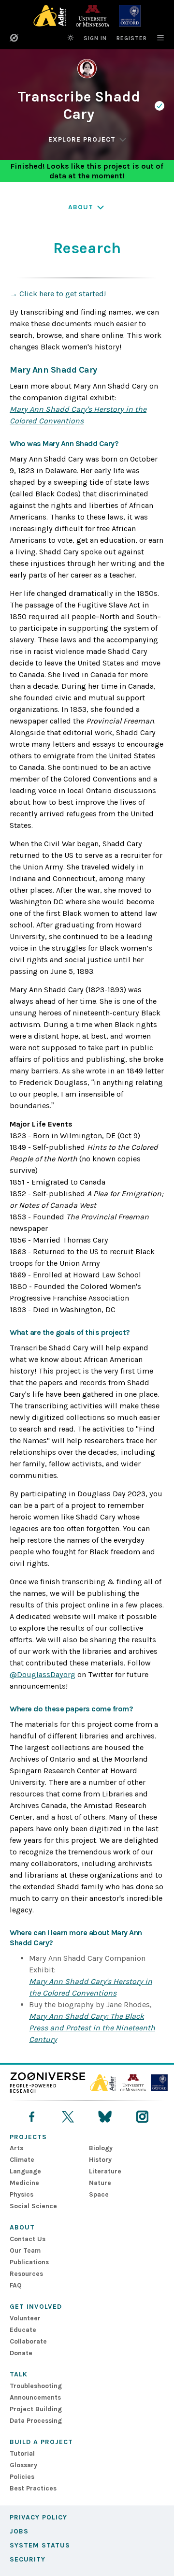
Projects (28, 2137)
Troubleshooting (36, 2386)
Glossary (23, 2465)
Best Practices (33, 2488)
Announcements (35, 2397)
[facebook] (32, 2117)
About (22, 2227)
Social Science (33, 2206)
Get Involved (36, 2307)
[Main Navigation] (156, 38)
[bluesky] (105, 2117)
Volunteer (25, 2318)
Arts (16, 2148)
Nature (100, 2183)
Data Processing (36, 2421)
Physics (22, 2194)
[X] (68, 2117)
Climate (22, 2160)
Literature (105, 2171)
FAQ (16, 2285)
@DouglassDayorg (43, 1674)
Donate (21, 2353)
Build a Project (41, 2442)
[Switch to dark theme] (71, 38)
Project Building (36, 2409)
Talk (19, 2374)
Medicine (24, 2183)
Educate (23, 2330)
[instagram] (142, 2117)
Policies (22, 2477)
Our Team (25, 2250)
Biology (101, 2148)
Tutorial (22, 2453)
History (100, 2160)
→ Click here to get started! (58, 294)
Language (25, 2171)
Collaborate (28, 2341)
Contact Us (28, 2239)
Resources (26, 2274)
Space (99, 2194)
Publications (29, 2262)
